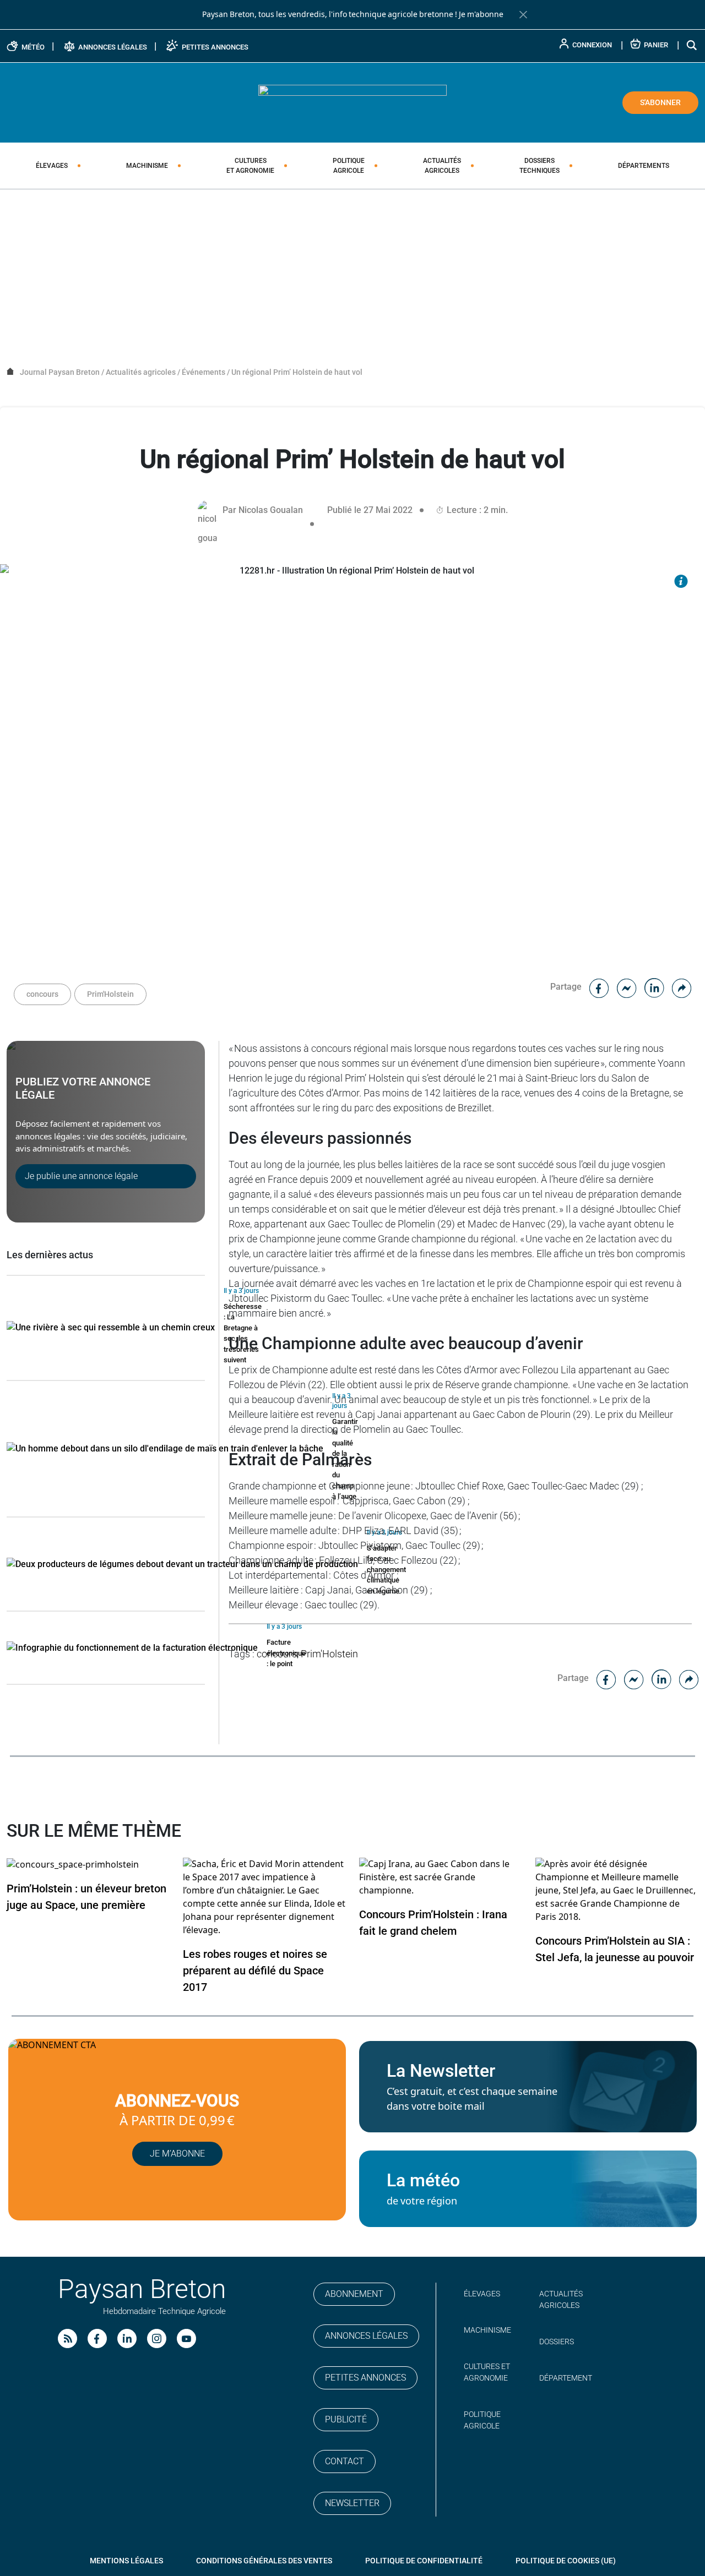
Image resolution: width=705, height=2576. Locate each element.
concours (42, 994)
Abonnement (354, 2294)
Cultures (250, 166)
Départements (644, 166)
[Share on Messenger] (627, 987)
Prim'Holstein (110, 994)
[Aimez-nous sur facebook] (97, 2338)
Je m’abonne (177, 2154)
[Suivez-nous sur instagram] (157, 2338)
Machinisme (147, 166)
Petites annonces (365, 2378)
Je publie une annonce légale (81, 1176)
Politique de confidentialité (424, 2561)
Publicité (346, 2419)
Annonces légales (366, 2336)
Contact (345, 2461)
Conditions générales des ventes (264, 2561)
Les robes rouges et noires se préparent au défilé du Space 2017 (255, 1971)
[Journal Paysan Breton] (352, 102)
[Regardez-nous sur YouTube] (186, 2338)
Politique (349, 166)
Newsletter (352, 2503)
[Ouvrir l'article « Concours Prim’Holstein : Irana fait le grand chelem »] (441, 1877)
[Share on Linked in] (654, 987)
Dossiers (539, 166)
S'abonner (660, 102)
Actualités (442, 166)
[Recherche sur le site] (692, 45)
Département (566, 2378)
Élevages (52, 166)
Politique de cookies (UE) (566, 2561)
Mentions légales (126, 2561)
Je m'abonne (481, 14)
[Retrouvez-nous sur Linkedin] (127, 2338)
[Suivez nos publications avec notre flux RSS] (67, 2338)
